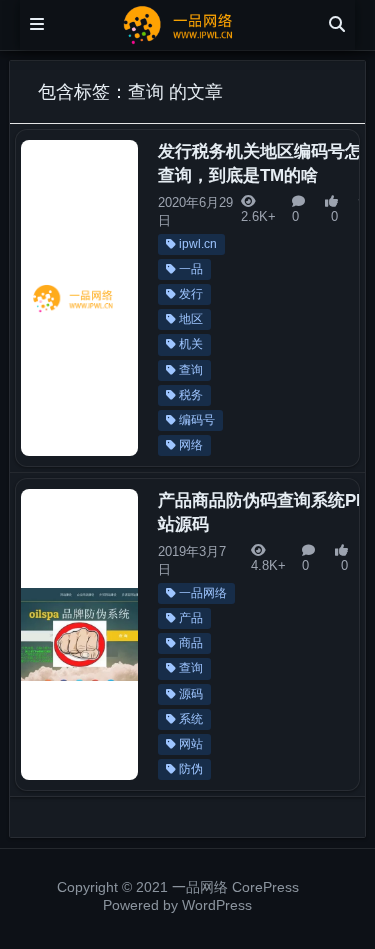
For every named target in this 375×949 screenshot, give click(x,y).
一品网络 (203, 593)
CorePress (265, 887)
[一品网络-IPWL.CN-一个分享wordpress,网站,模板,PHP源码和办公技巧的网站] (187, 23)
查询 (191, 370)
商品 (191, 643)
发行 (191, 294)
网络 (191, 445)
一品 (191, 269)
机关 (191, 344)
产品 (191, 618)
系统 (191, 719)
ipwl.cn (198, 244)
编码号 (197, 420)
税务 (191, 395)
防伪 (191, 769)
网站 (191, 744)
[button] (333, 325)
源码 (191, 694)
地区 (191, 319)
